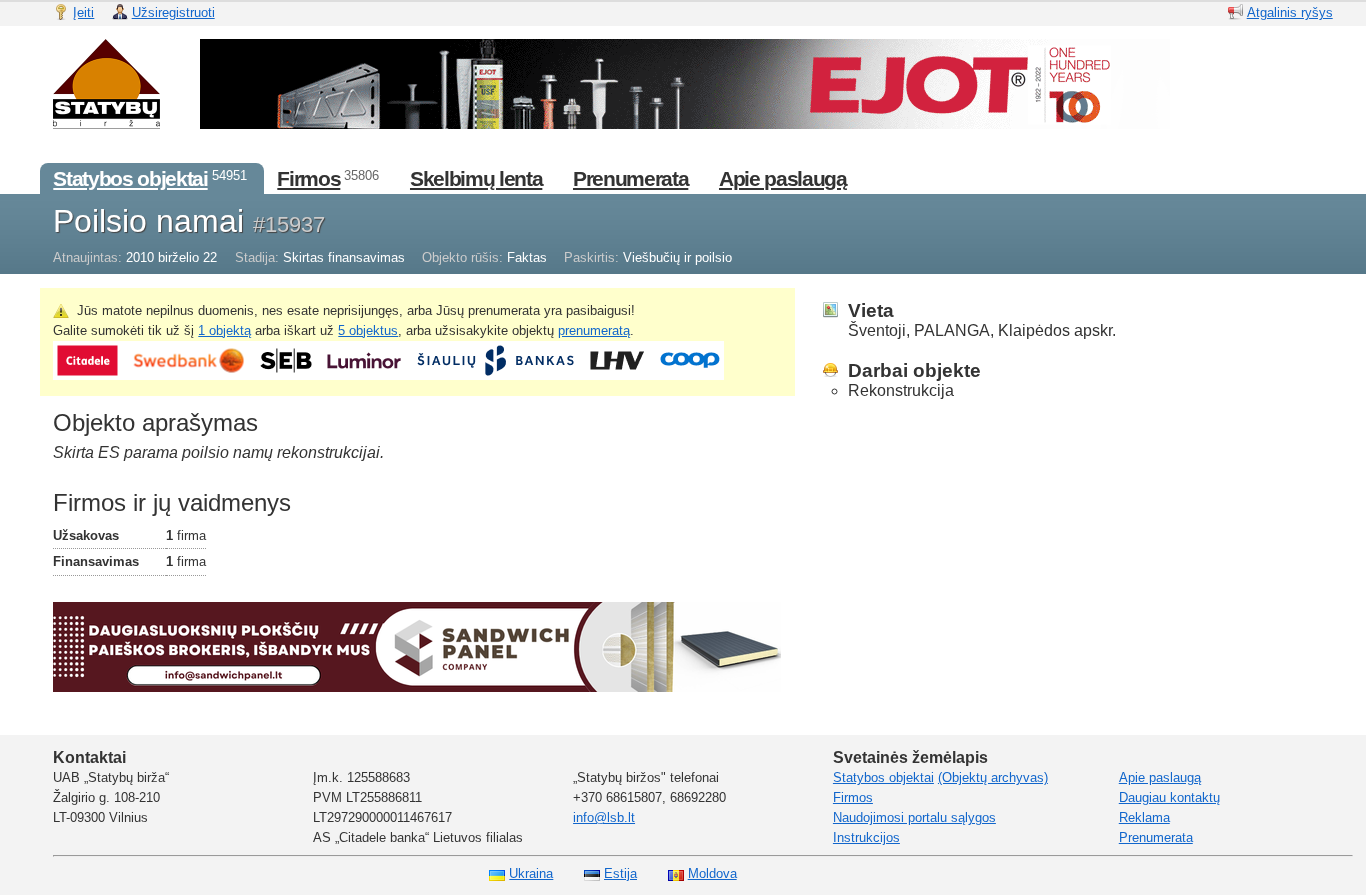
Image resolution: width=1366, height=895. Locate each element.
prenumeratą (594, 330)
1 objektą (224, 330)
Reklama (1144, 817)
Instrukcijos (866, 837)
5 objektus (368, 330)
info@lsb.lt (604, 817)
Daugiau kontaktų (1169, 797)
